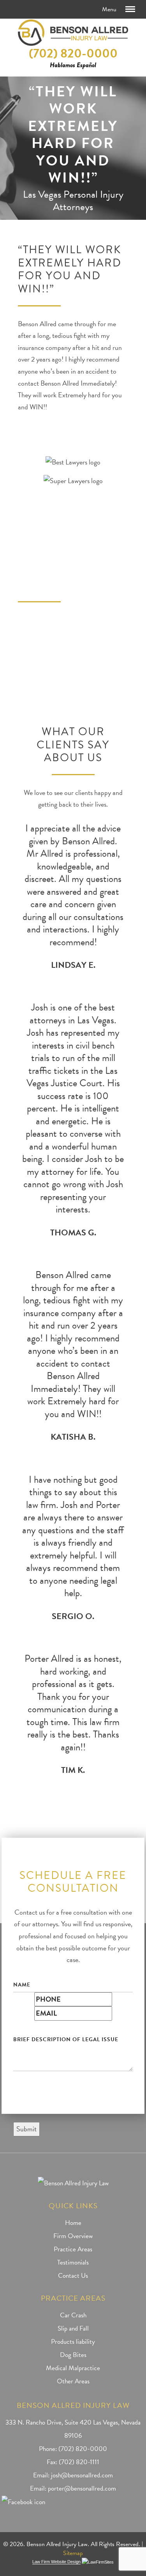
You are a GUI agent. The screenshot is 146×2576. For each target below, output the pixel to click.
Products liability (73, 2342)
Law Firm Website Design (56, 2562)
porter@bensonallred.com (82, 2488)
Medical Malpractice (73, 2368)
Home (73, 2223)
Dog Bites (73, 2355)
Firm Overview (73, 2236)
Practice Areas (73, 2249)
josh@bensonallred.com (82, 2475)
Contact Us (73, 2276)
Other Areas (73, 2381)
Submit (26, 2129)
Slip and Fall (73, 2328)
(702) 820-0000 (73, 53)
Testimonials (73, 2262)
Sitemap (73, 2553)
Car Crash (73, 2315)
